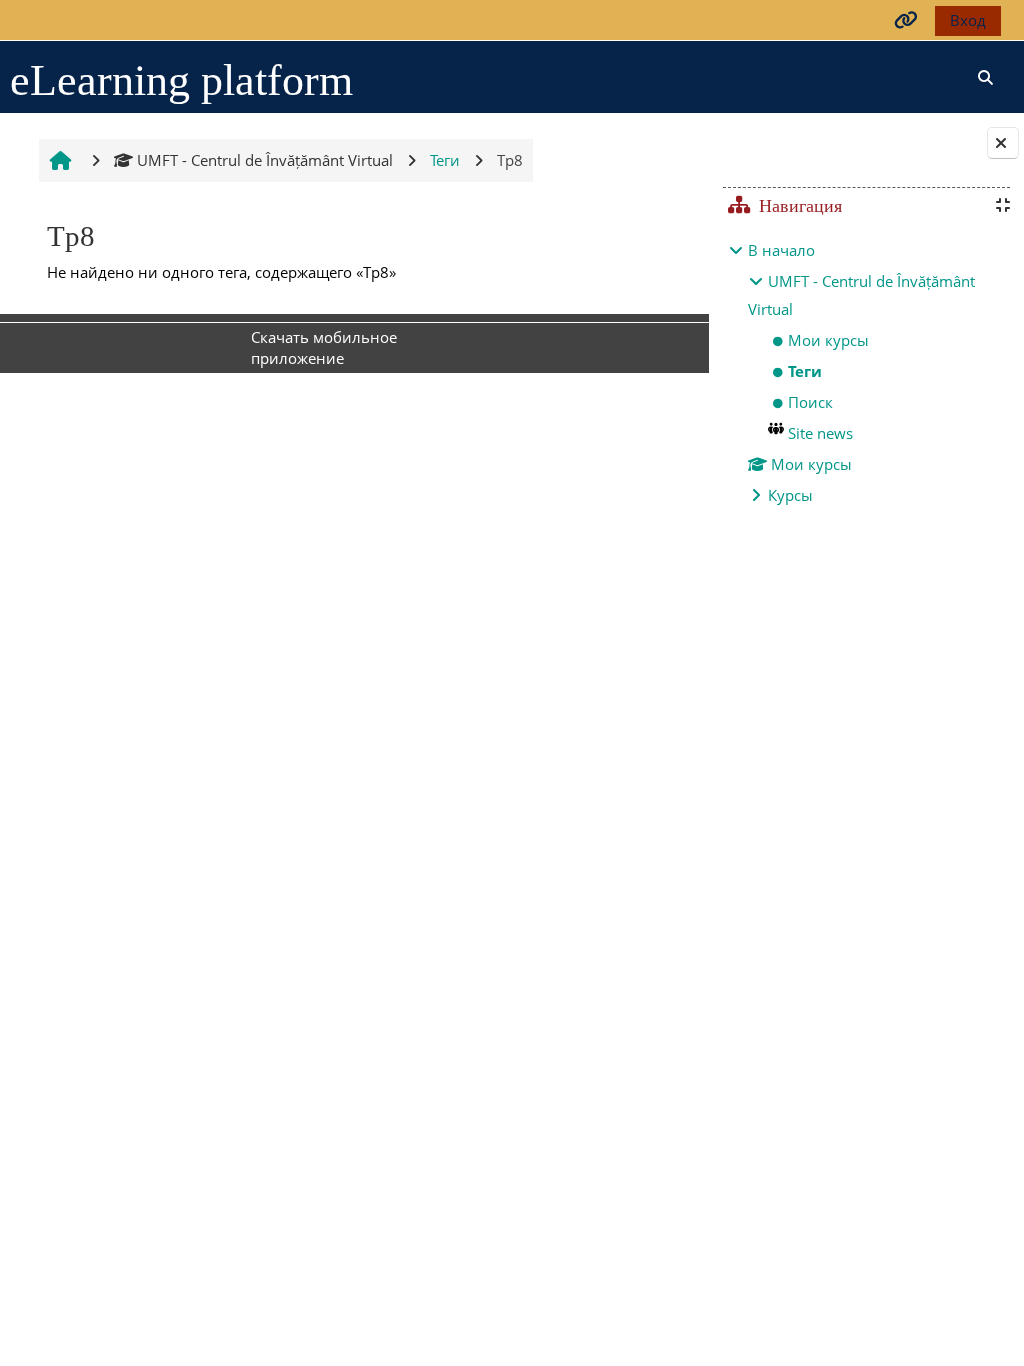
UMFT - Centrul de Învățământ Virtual (265, 160)
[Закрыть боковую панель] (1003, 143)
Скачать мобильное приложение (324, 347)
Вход (968, 20)
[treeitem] (866, 372)
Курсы (790, 495)
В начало (781, 250)
